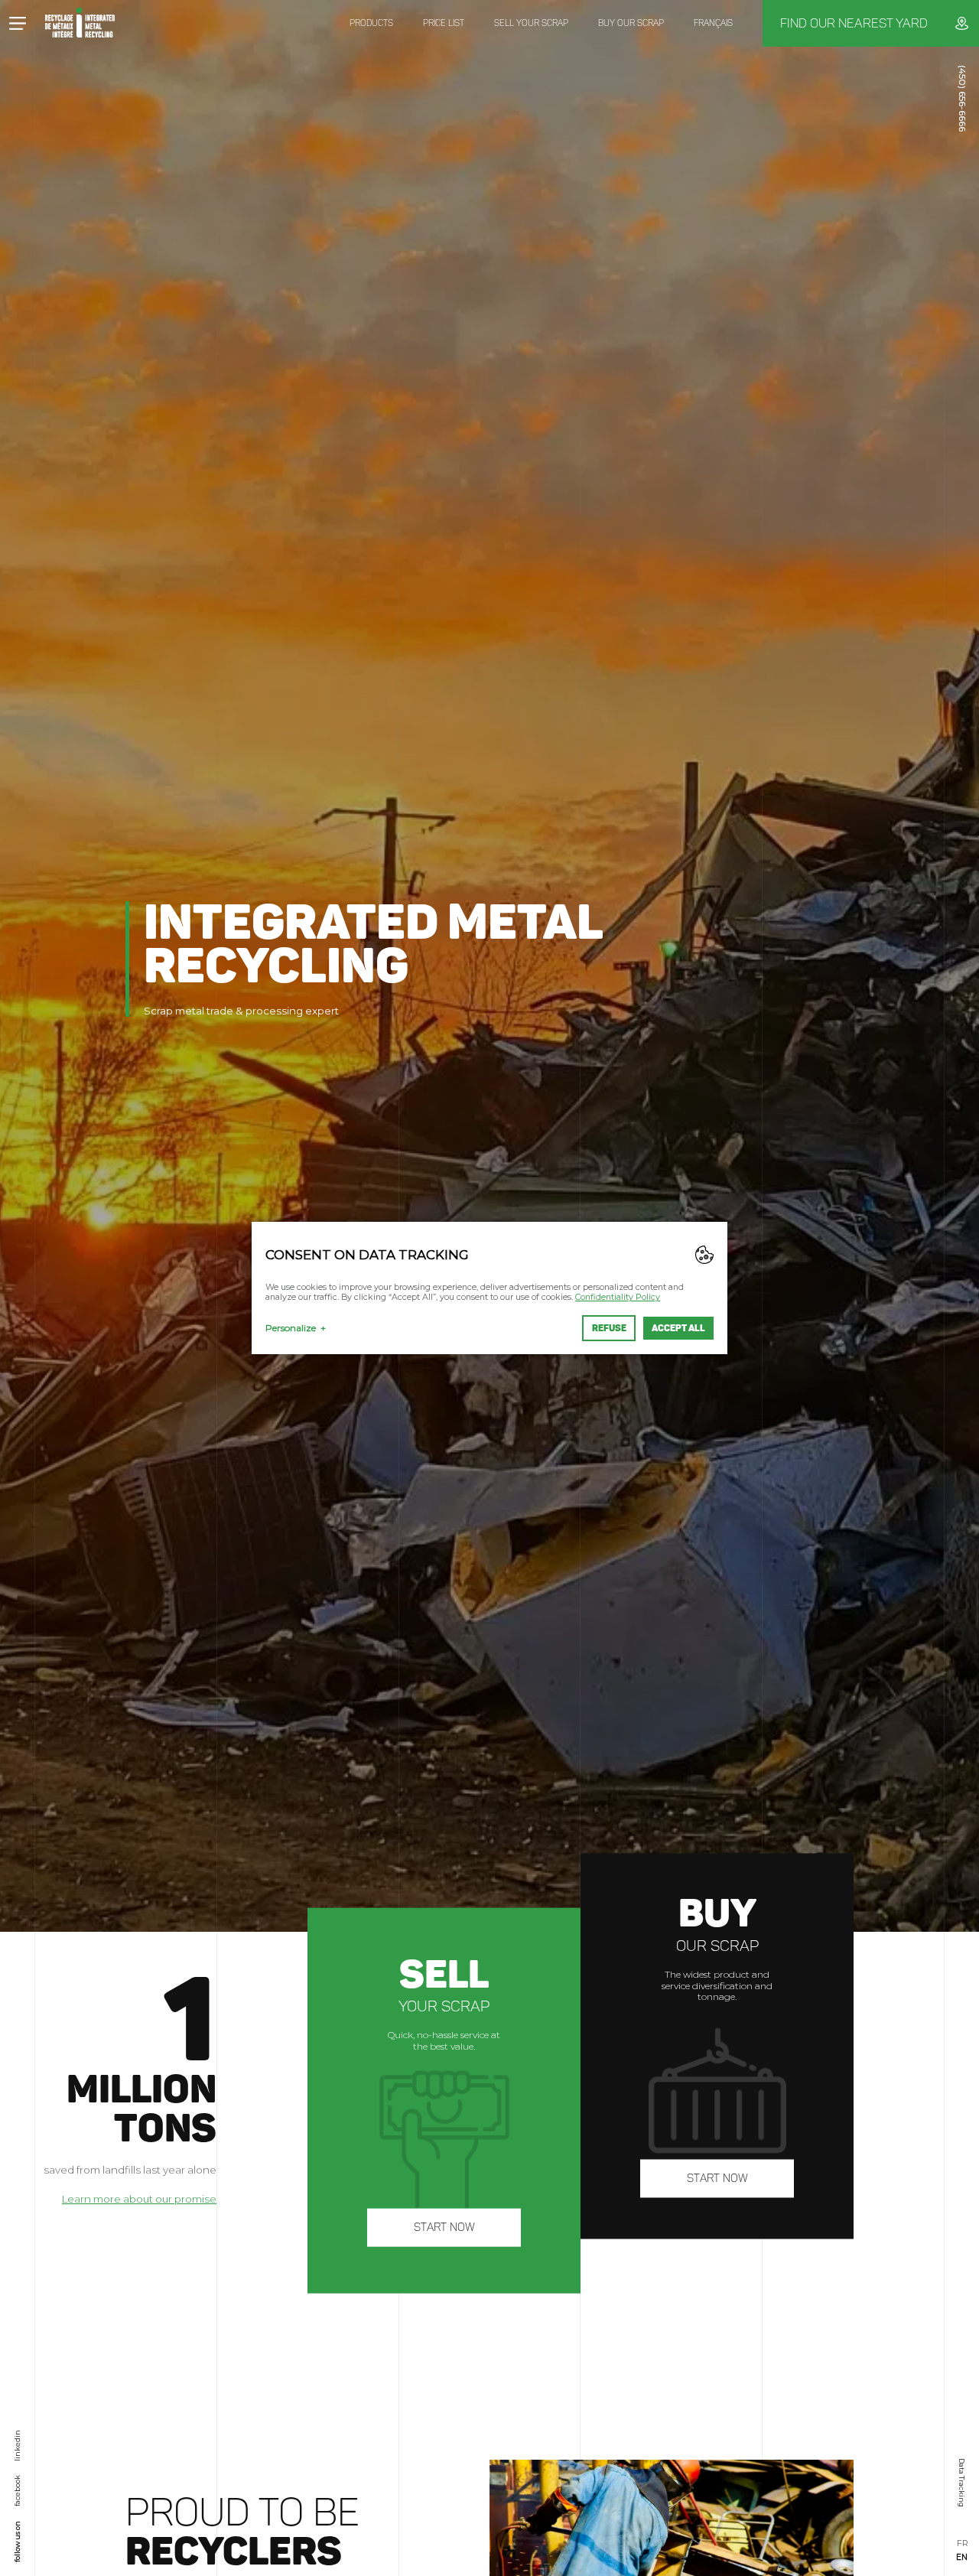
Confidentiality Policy (618, 1297)
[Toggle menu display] (17, 23)
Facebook (17, 2491)
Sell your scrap (531, 23)
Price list (444, 23)
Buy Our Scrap (631, 23)
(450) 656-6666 (963, 98)
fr (962, 2544)
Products (371, 23)
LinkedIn (17, 2446)
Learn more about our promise (139, 2199)
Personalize (296, 1328)
